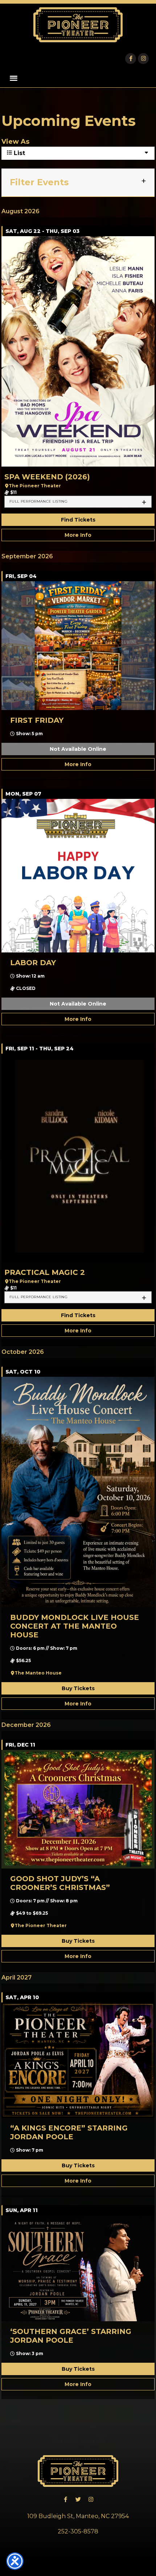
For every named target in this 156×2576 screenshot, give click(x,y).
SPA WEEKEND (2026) (47, 477)
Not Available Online (78, 749)
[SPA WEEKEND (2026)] (78, 351)
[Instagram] (143, 59)
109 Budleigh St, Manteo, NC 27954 (78, 2516)
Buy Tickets (78, 1688)
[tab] (78, 502)
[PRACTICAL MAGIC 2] (78, 1158)
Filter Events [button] (39, 182)
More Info (78, 535)
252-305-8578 (78, 2531)
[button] (14, 78)
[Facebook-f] (131, 59)
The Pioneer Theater (35, 486)
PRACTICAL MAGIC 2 (45, 1272)
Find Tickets (78, 520)
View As (15, 142)
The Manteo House (38, 1673)
